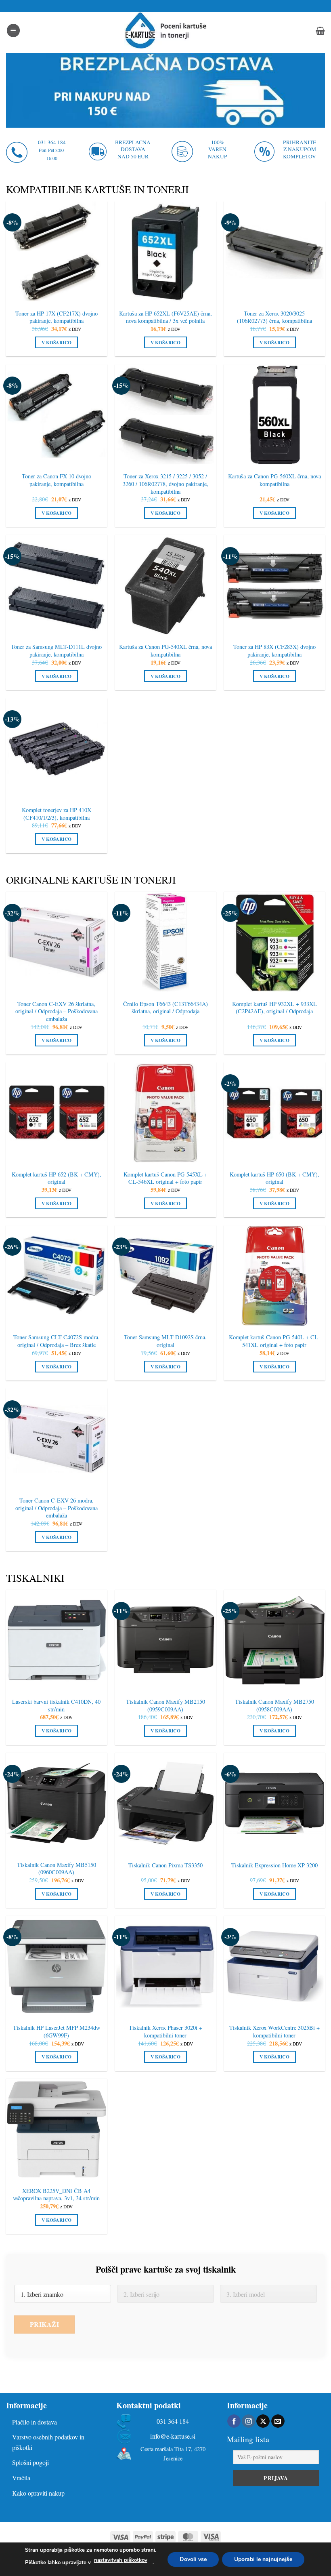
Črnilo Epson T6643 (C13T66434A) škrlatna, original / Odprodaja (165, 1008)
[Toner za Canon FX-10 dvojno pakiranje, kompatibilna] (57, 415)
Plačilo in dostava (35, 2422)
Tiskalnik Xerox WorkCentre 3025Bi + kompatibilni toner (274, 2032)
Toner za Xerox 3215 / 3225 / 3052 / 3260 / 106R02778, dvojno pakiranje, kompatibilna (165, 484)
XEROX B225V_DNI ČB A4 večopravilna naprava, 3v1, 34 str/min (56, 2195)
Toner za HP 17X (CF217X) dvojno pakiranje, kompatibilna (57, 317)
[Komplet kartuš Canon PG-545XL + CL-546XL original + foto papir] (165, 1113)
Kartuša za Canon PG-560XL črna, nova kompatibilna (274, 480)
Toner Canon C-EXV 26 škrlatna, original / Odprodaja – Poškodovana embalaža (57, 1011)
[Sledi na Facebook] (234, 2421)
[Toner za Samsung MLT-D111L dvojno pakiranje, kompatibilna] (57, 585)
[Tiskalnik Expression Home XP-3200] (274, 1803)
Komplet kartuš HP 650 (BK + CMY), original (274, 1178)
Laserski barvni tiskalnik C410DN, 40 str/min (56, 1706)
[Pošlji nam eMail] (278, 2421)
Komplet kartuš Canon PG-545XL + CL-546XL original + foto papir (165, 1178)
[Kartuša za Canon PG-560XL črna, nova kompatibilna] (274, 415)
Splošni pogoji (30, 2462)
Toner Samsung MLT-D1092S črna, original (165, 1341)
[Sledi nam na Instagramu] (248, 2421)
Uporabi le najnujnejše (263, 2559)
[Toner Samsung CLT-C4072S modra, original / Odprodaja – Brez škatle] (57, 1276)
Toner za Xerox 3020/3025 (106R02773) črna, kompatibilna (274, 317)
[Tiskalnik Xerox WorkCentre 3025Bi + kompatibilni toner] (274, 1966)
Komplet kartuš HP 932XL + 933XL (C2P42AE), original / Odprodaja (274, 1008)
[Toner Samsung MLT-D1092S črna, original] (165, 1276)
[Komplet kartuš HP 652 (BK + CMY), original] (57, 1113)
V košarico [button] (57, 342)
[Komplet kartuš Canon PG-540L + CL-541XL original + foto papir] (274, 1276)
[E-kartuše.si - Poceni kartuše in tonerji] (165, 31)
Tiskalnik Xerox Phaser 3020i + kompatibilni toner (165, 2032)
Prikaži (44, 2324)
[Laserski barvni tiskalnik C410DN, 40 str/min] (57, 1640)
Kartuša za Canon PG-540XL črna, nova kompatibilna (165, 651)
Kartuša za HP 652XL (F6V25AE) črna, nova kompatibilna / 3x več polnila (165, 317)
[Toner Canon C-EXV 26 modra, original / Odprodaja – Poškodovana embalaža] (57, 1439)
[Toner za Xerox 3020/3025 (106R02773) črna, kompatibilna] (274, 252)
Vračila (21, 2478)
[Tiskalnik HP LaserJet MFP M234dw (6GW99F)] (57, 1966)
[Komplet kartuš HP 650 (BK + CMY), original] (274, 1113)
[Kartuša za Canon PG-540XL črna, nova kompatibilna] (165, 585)
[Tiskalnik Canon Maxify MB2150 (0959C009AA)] (165, 1640)
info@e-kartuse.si (173, 2436)
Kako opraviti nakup (38, 2493)
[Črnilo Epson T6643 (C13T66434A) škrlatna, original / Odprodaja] (165, 942)
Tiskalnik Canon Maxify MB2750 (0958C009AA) (274, 1706)
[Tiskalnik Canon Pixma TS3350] (165, 1803)
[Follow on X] (263, 2421)
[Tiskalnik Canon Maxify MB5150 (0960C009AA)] (57, 1803)
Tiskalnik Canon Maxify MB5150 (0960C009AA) (57, 1869)
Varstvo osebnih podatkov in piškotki (48, 2442)
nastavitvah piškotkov (121, 2560)
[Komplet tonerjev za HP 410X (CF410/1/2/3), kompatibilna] (57, 749)
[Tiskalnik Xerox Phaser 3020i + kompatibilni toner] (165, 1966)
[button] (13, 31)
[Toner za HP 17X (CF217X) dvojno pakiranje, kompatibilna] (57, 252)
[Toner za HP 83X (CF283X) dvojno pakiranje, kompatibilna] (274, 585)
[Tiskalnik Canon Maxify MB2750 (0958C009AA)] (274, 1640)
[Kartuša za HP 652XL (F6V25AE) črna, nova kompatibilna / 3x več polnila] (165, 252)
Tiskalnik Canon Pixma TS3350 (165, 1865)
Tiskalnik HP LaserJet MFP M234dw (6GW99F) (57, 2032)
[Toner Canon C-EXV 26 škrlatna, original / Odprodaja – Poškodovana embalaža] (57, 942)
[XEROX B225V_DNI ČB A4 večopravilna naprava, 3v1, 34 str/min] (57, 2129)
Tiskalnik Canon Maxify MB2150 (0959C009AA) (165, 1706)
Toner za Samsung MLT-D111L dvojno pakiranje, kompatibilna (56, 651)
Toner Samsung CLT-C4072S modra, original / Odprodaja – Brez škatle (57, 1341)
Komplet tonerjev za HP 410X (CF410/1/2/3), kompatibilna (57, 814)
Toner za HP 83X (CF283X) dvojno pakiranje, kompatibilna (274, 651)
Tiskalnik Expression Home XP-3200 (274, 1865)
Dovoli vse (193, 2559)
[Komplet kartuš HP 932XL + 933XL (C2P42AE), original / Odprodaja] (274, 942)
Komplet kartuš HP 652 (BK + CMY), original (57, 1178)
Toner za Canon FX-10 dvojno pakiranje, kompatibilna (57, 480)
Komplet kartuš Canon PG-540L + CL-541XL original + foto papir (274, 1341)
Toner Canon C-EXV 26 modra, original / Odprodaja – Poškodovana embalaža (57, 1508)
